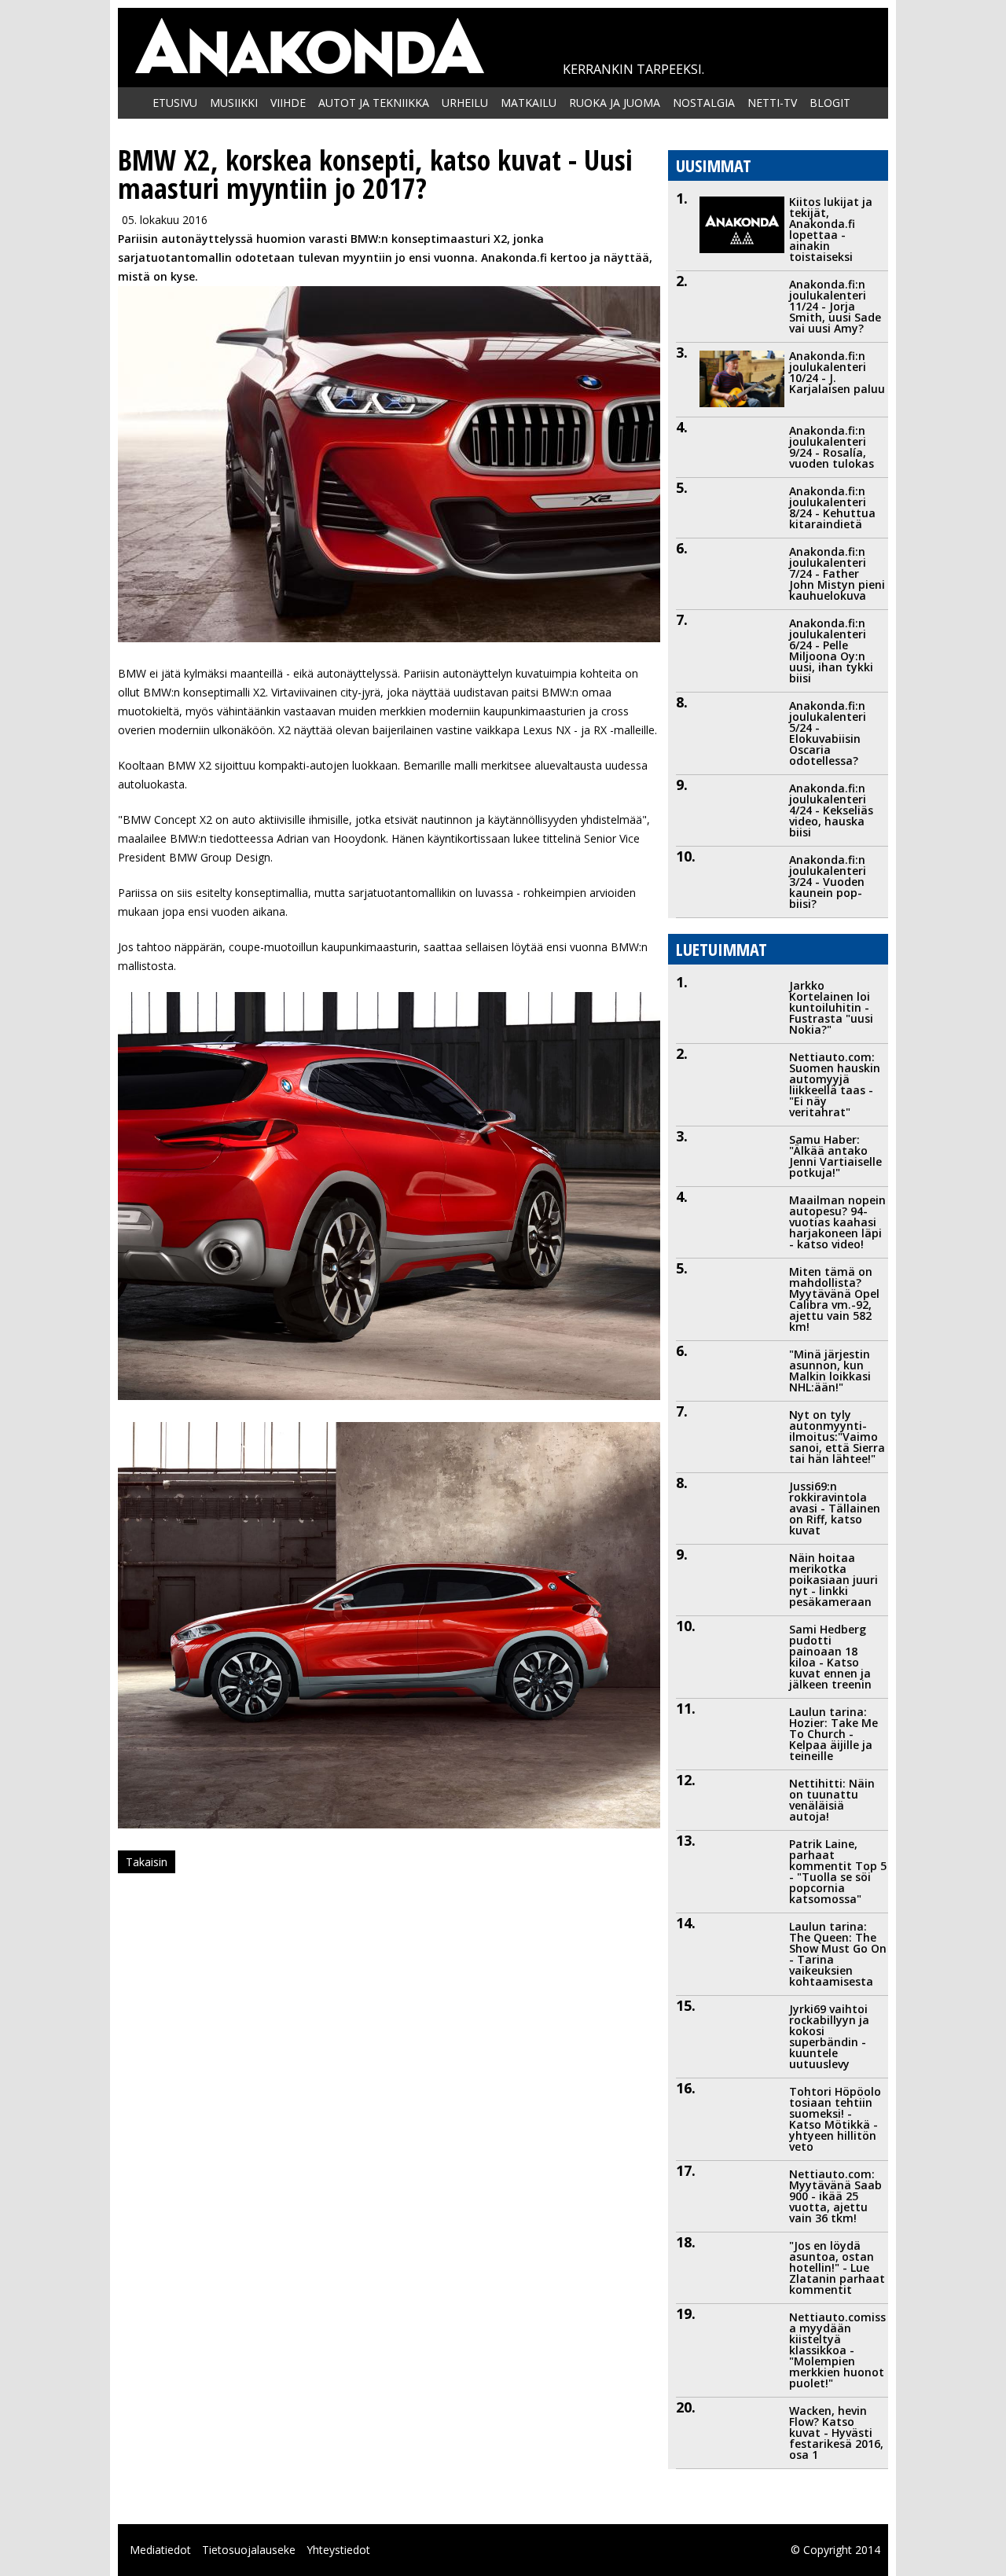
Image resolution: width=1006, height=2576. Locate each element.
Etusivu (175, 103)
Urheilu (465, 103)
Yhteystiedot (338, 2550)
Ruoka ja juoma (615, 103)
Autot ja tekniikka (374, 103)
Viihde (288, 103)
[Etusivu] (309, 48)
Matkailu (529, 103)
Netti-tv (772, 103)
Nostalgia (704, 103)
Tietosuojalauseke (249, 2550)
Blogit (830, 103)
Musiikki (234, 103)
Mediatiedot (160, 2550)
